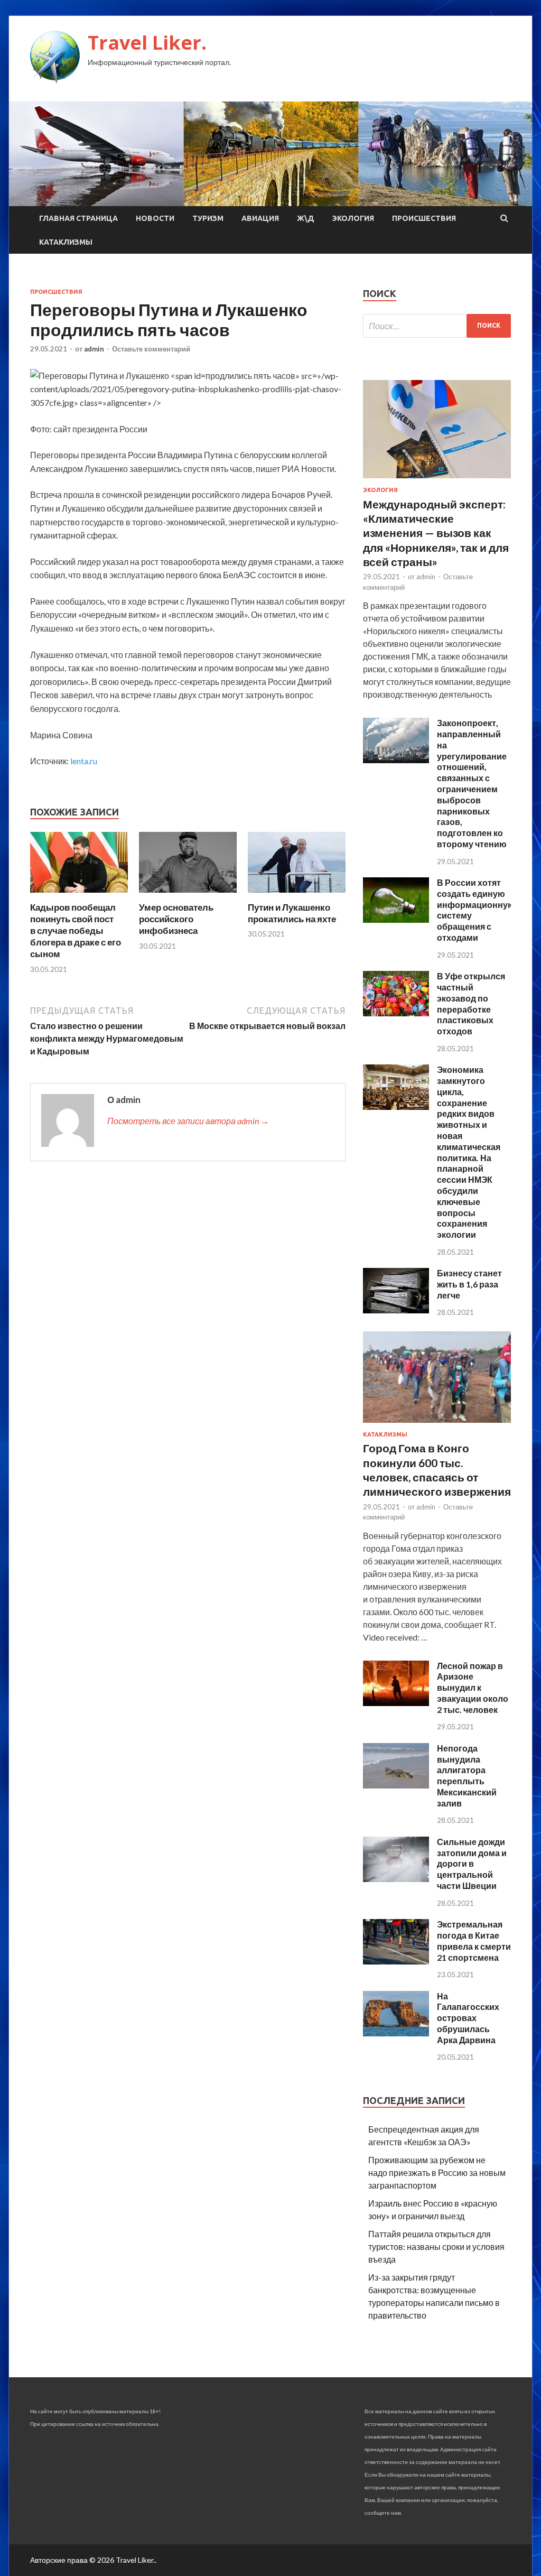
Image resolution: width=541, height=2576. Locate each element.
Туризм (208, 218)
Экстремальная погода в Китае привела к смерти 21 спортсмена (474, 1940)
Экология (353, 218)
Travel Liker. (147, 43)
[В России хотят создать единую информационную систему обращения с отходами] (396, 919)
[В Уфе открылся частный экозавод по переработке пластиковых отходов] (396, 1013)
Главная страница (78, 218)
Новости (155, 218)
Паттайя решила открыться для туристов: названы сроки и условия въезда (436, 2246)
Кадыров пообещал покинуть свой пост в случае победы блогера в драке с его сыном (76, 930)
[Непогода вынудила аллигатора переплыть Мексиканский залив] (396, 1785)
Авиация (260, 218)
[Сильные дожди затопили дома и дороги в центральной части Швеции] (396, 1879)
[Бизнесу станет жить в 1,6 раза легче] (396, 1310)
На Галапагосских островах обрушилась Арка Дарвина (468, 2018)
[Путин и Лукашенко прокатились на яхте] (297, 895)
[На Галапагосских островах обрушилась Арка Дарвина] (396, 2033)
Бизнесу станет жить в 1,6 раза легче (469, 1284)
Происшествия (424, 218)
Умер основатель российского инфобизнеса (176, 919)
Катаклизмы (66, 242)
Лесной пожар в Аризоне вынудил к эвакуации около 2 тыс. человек (473, 1688)
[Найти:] (437, 326)
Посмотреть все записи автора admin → (188, 1121)
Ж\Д (306, 218)
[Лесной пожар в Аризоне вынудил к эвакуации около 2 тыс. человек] (396, 1703)
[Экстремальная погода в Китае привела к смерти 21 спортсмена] (396, 1961)
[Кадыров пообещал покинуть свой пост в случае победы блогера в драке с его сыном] (79, 895)
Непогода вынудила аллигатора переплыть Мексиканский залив (467, 1776)
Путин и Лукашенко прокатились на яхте (292, 913)
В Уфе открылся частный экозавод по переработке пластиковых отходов (471, 1003)
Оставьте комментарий (151, 349)
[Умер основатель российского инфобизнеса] (188, 895)
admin (94, 349)
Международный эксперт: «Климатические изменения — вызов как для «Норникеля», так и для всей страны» (436, 533)
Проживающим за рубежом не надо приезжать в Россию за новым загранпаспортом (437, 2172)
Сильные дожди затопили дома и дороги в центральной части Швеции (472, 1864)
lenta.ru (84, 761)
